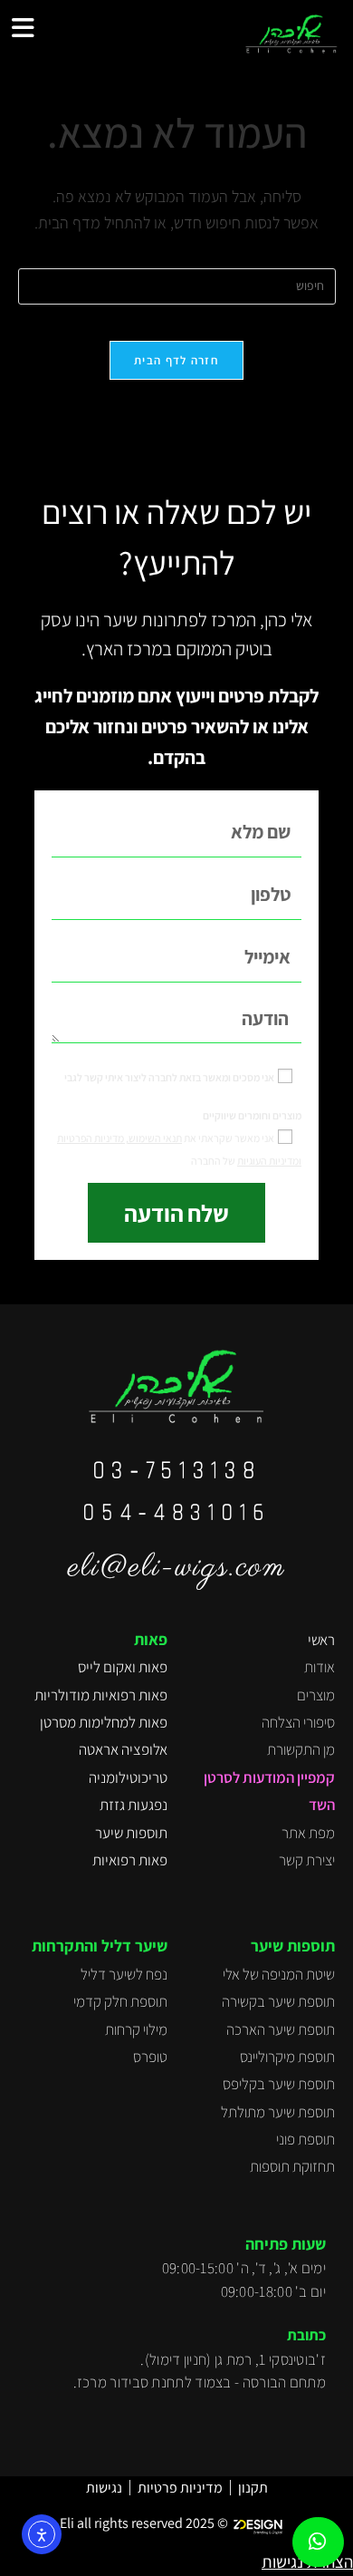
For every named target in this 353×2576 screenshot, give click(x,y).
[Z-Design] (262, 2523)
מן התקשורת (301, 1749)
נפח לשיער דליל (124, 1974)
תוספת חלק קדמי (120, 2001)
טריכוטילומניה (128, 1777)
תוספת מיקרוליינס (287, 2057)
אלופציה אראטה (123, 1749)
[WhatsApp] (317, 2542)
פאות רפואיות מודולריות (101, 1695)
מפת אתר (308, 1833)
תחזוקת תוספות (292, 2166)
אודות (320, 1667)
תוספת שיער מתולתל (278, 2112)
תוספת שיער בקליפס (279, 2084)
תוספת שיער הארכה (281, 2029)
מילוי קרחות (136, 2029)
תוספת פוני (305, 2139)
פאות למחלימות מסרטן (104, 1722)
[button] (23, 28)
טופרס (150, 2057)
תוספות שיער (131, 1833)
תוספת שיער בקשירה (278, 2001)
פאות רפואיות (130, 1860)
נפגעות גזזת (134, 1805)
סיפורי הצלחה (298, 1722)
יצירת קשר (307, 1860)
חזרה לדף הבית (176, 360)
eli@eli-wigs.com (177, 1568)
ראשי (321, 1640)
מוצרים (316, 1695)
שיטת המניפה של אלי (279, 1974)
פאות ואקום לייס (123, 1667)
